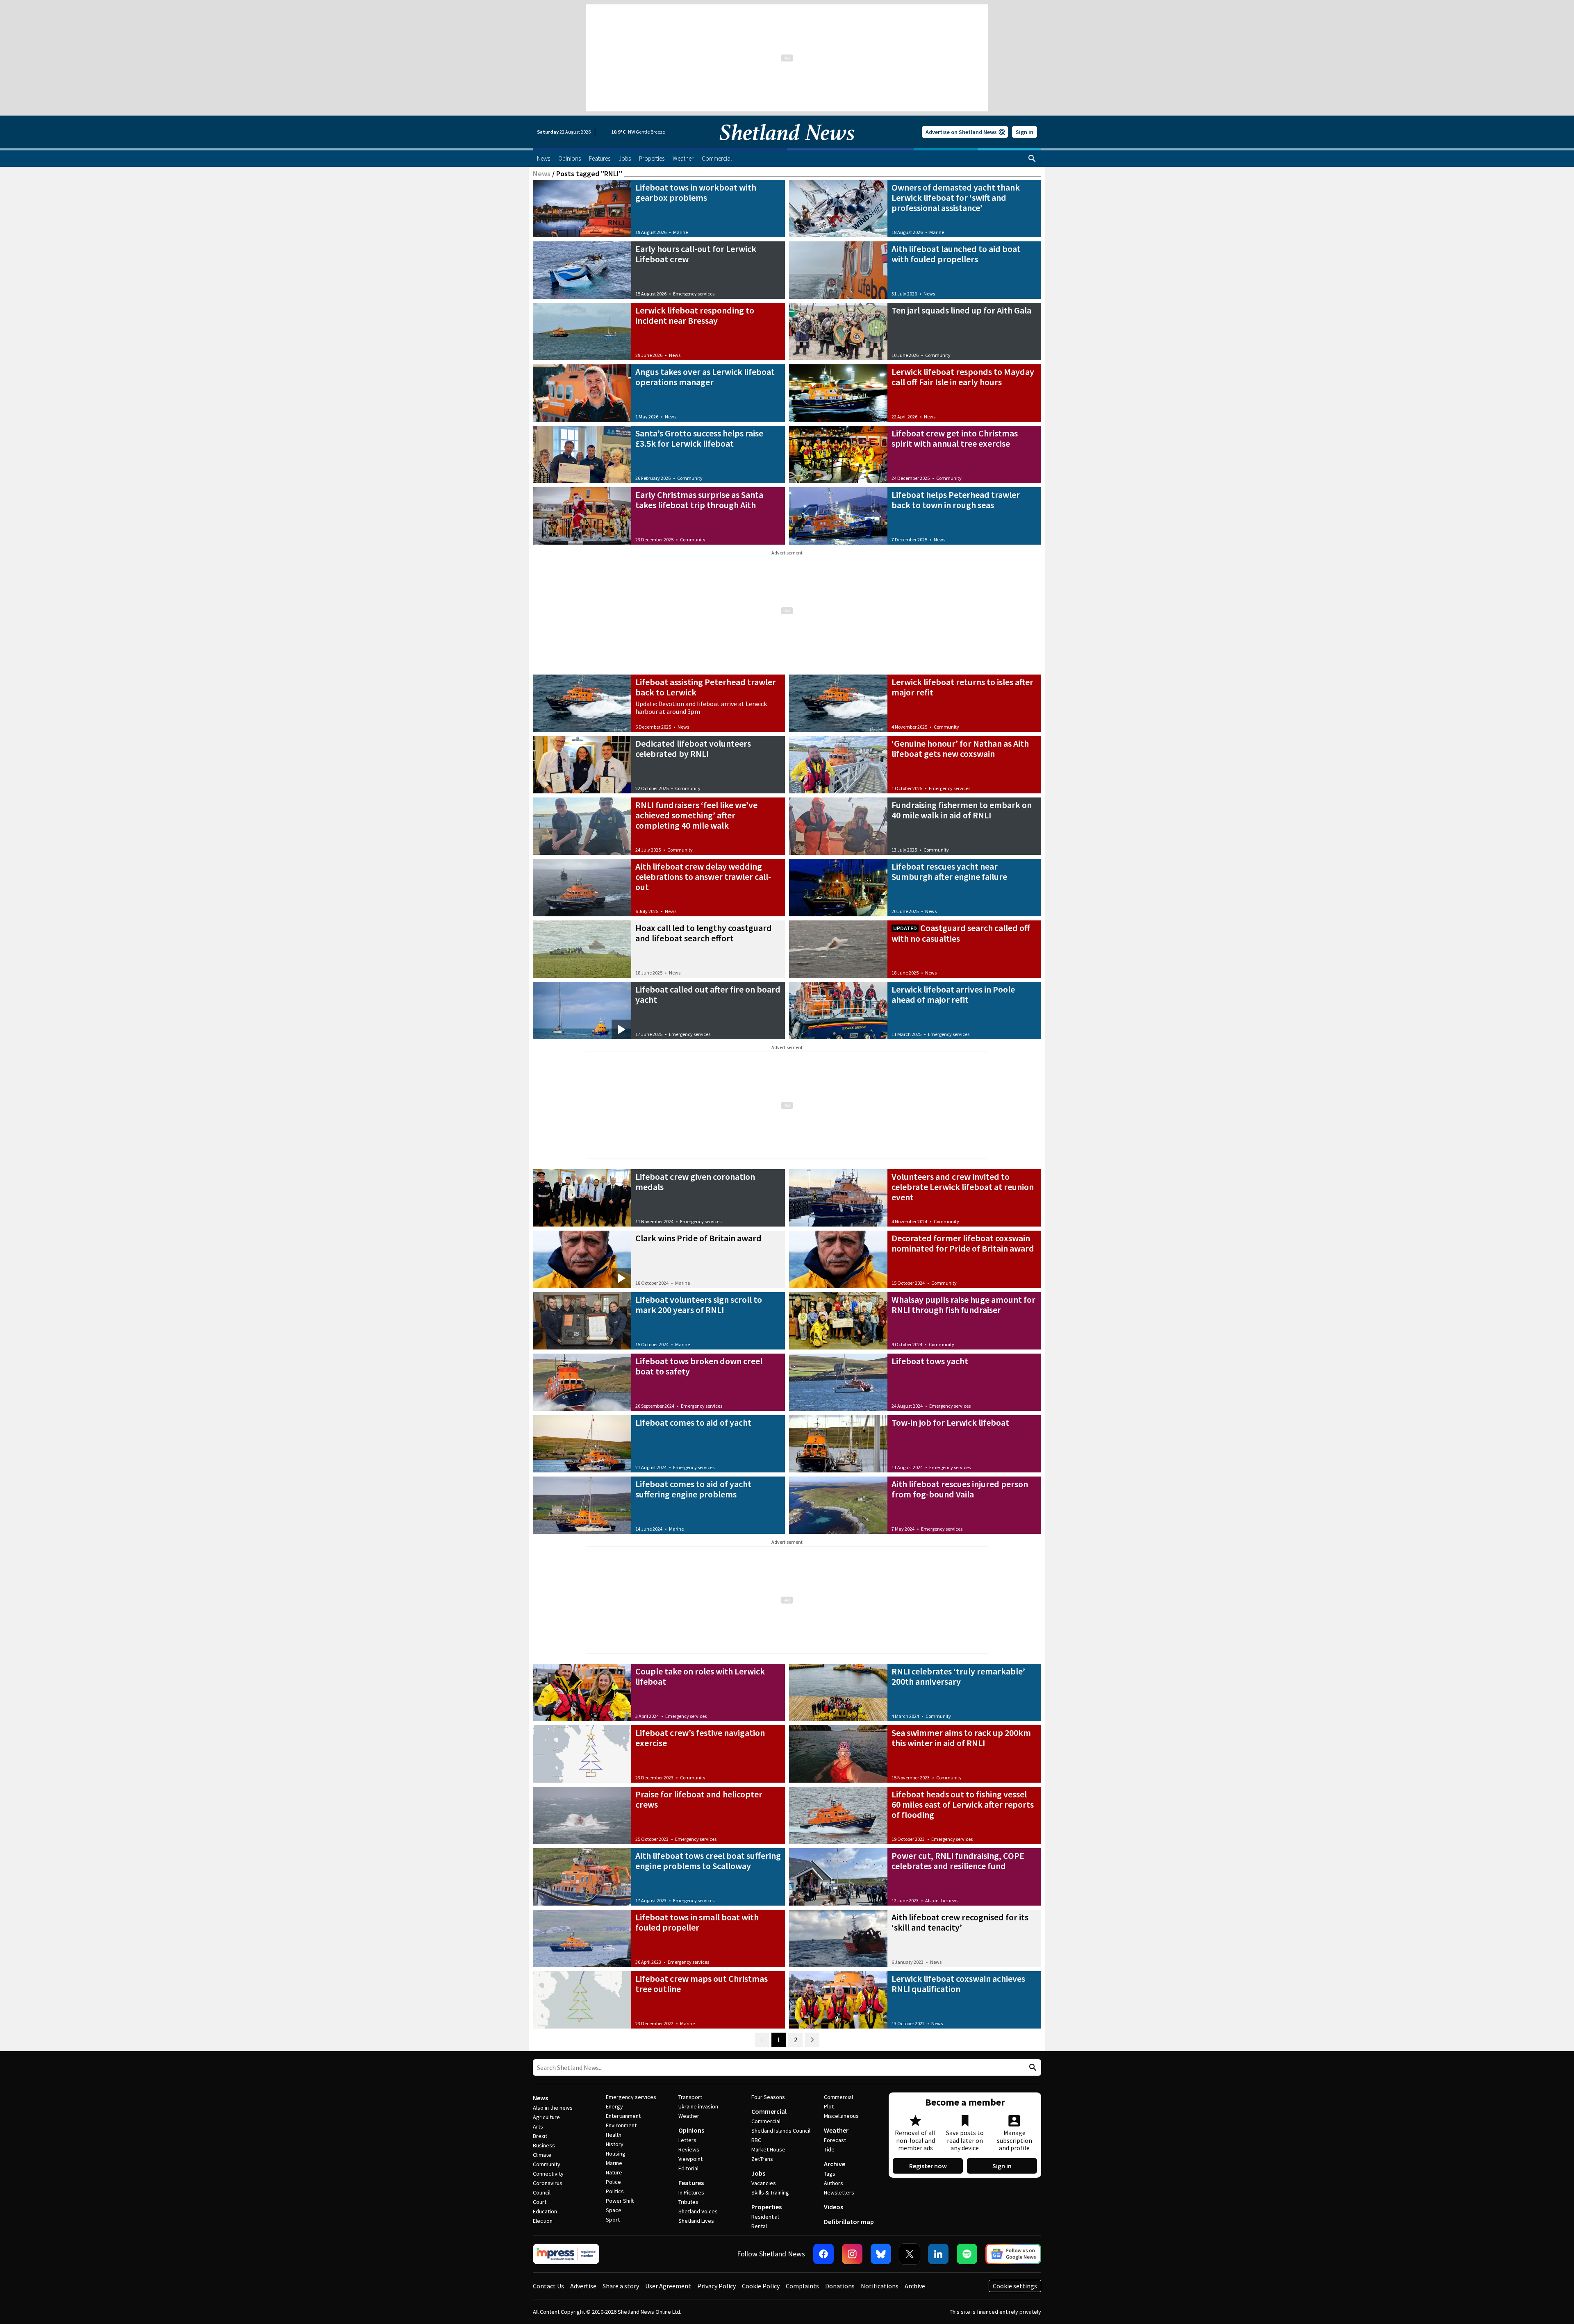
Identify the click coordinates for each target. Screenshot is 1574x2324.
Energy (614, 2106)
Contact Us (548, 2286)
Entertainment (623, 2116)
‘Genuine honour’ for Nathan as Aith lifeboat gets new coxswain (960, 749)
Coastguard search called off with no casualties (961, 933)
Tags (830, 2174)
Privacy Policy (716, 2286)
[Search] (1032, 159)
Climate (542, 2155)
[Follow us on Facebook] (823, 2254)
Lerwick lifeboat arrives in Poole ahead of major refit (953, 994)
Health (614, 2135)
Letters (687, 2140)
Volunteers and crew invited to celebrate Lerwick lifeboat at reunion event (963, 1187)
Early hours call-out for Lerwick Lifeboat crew (696, 254)
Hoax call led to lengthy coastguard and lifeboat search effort (704, 933)
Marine (680, 232)
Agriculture (546, 2117)
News (542, 174)
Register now (928, 2166)
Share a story (621, 2286)
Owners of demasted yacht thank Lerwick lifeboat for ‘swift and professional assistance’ (956, 198)
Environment (621, 2125)
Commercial (769, 2111)
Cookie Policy (761, 2286)
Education (545, 2211)
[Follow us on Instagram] (852, 2254)
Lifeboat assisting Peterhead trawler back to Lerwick (706, 687)
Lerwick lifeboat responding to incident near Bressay (695, 315)
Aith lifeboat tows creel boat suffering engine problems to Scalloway (708, 1861)
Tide (829, 2149)
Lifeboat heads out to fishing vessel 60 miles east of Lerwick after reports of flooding (963, 1804)
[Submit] (1032, 2068)
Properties (767, 2207)
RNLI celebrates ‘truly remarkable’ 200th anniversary (958, 1676)
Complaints (802, 2286)
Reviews (689, 2149)
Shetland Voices (698, 2211)
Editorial (688, 2168)
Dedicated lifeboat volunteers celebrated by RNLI (693, 749)
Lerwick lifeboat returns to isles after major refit (962, 687)
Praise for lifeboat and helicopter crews (699, 1799)
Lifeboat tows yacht (930, 1361)
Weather (689, 2116)
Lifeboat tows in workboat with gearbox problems (696, 192)
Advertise (583, 2286)
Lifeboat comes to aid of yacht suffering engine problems (693, 1489)
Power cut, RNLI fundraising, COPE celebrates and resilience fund (958, 1861)
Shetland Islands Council (781, 2131)
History (615, 2144)
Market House (768, 2149)
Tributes (688, 2202)
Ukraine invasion (698, 2106)
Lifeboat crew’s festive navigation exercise (700, 1738)
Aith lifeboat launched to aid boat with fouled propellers (956, 254)
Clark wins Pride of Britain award (698, 1238)
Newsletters (839, 2192)
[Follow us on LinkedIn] (938, 2254)
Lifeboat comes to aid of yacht (693, 1422)
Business (544, 2145)
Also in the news (942, 1900)
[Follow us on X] (910, 2254)
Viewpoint (690, 2159)
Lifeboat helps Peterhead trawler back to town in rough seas (956, 500)
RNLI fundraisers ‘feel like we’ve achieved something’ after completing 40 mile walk (696, 815)
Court (540, 2202)
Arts (538, 2126)
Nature (614, 2172)
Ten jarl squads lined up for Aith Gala (961, 310)
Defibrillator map (849, 2222)
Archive (835, 2164)
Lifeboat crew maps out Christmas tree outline (702, 1984)
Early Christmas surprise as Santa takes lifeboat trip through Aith (699, 500)
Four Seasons (768, 2097)
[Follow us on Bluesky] (881, 2254)
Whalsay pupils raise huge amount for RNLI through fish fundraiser (963, 1305)
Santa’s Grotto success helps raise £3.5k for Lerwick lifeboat (699, 438)
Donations (840, 2286)
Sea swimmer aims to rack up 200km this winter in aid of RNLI (961, 1738)
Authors (834, 2183)
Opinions (691, 2130)
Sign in (1025, 132)
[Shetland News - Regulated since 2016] (566, 2254)
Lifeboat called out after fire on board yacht (708, 994)
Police (613, 2182)
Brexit (540, 2136)
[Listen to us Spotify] (967, 2254)
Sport (613, 2219)
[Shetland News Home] (787, 146)
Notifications (880, 2286)
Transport (690, 2097)
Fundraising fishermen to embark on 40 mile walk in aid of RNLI (962, 810)
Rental (759, 2226)
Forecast (835, 2140)
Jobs (758, 2173)
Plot (829, 2106)
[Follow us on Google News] (1013, 2254)
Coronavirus (548, 2183)
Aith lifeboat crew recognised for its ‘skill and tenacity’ (960, 1922)
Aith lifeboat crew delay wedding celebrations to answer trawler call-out (703, 877)
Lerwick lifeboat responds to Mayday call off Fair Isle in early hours (963, 377)
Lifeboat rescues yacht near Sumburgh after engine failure (949, 871)
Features (691, 2183)
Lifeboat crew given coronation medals (695, 1182)
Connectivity (548, 2174)
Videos (834, 2207)
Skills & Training (770, 2192)
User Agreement (668, 2286)
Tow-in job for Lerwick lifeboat (950, 1422)
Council (542, 2192)
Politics (615, 2191)
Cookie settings (1015, 2286)
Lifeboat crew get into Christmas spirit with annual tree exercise (955, 438)
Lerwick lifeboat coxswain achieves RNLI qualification (958, 1984)
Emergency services (694, 294)
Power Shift (620, 2201)
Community (938, 355)
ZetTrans (762, 2159)
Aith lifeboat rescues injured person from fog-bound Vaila (960, 1489)
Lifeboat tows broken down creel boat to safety (699, 1366)
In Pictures (691, 2192)
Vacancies (764, 2183)
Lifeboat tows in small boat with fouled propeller (697, 1922)
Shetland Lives (696, 2221)
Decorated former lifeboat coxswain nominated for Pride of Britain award (963, 1243)
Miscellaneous (841, 2116)
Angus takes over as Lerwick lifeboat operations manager (705, 377)
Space (614, 2210)
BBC (756, 2140)
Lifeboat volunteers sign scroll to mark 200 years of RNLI (699, 1305)
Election (543, 2221)
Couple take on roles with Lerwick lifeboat (700, 1676)
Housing (616, 2154)
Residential (765, 2217)
